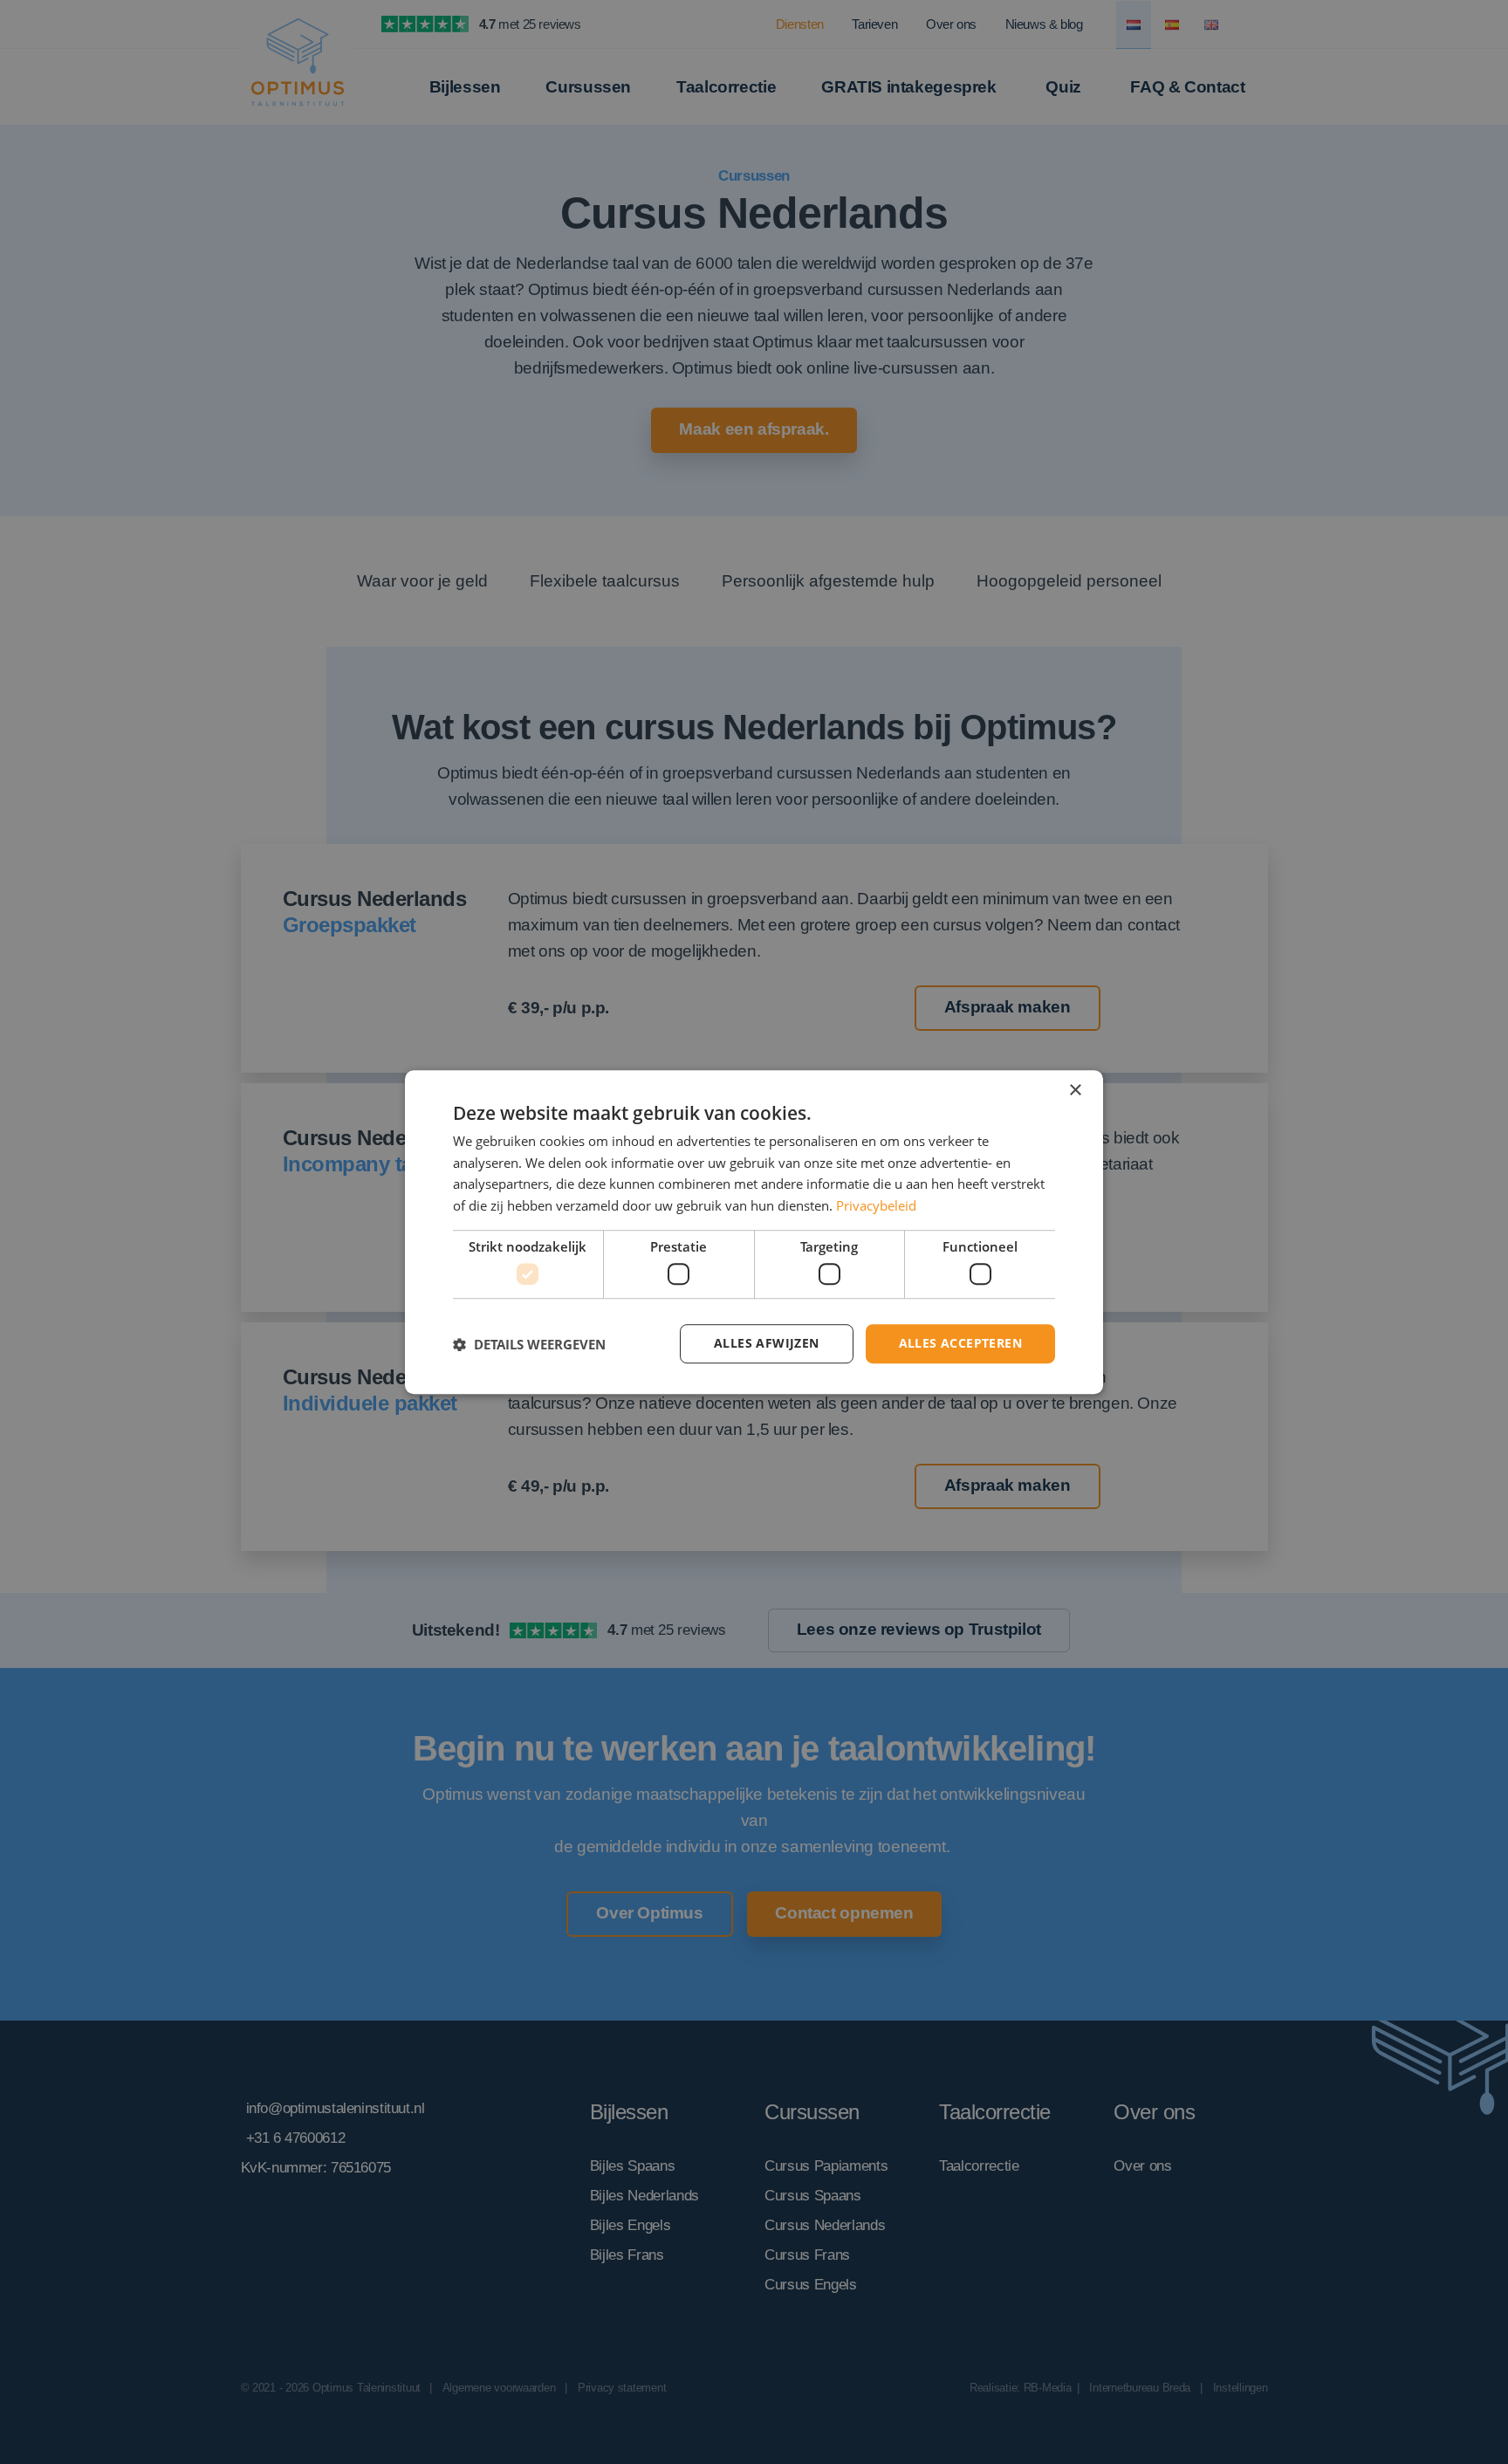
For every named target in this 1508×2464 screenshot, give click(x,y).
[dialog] (754, 1232)
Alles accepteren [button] (960, 1344)
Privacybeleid (876, 1205)
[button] (529, 1344)
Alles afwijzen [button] (767, 1344)
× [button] (1075, 1091)
